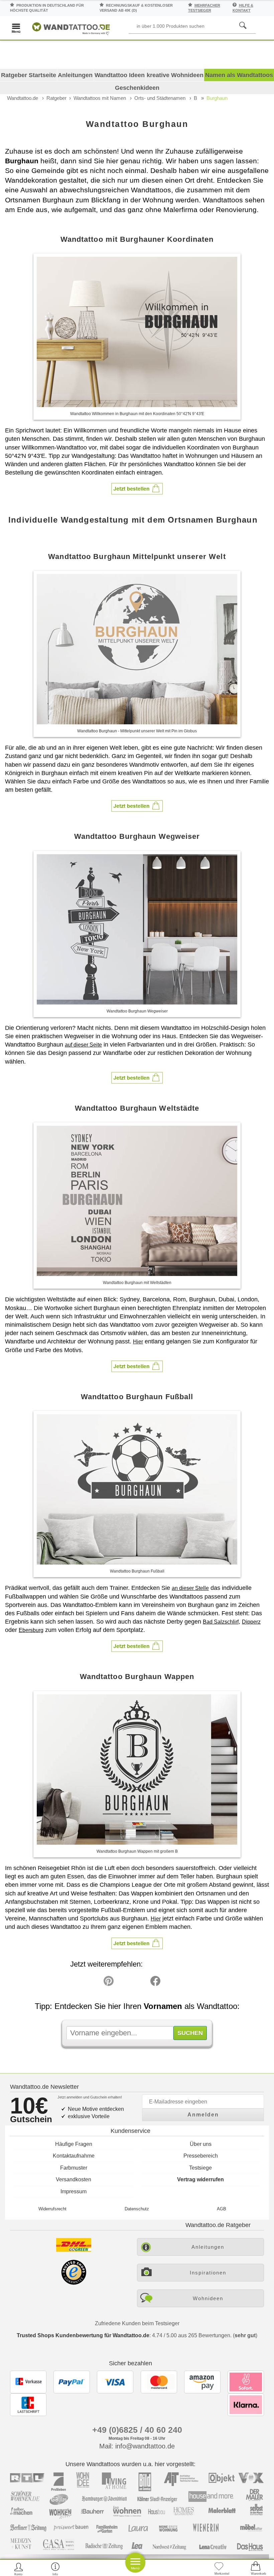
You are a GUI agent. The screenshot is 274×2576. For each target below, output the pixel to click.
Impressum (74, 2191)
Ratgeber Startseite (29, 75)
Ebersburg (31, 1630)
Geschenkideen (137, 88)
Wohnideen (208, 2298)
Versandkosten (74, 2179)
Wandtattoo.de (23, 98)
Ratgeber (56, 98)
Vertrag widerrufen (200, 2179)
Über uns (201, 2144)
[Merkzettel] (219, 2569)
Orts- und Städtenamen (160, 98)
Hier (138, 1342)
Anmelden (203, 2115)
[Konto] (19, 2569)
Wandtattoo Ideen (120, 75)
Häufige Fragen (74, 2144)
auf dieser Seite (83, 1045)
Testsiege (200, 2168)
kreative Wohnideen (175, 75)
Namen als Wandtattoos (239, 75)
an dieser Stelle (190, 1588)
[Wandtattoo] (71, 28)
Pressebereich (201, 2156)
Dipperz (251, 1622)
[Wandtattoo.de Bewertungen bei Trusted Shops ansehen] (74, 2283)
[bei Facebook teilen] (140, 1983)
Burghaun (217, 98)
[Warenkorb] (256, 2569)
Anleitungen (75, 75)
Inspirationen (208, 2273)
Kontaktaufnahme (74, 2156)
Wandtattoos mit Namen (100, 98)
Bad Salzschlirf (221, 1622)
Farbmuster (74, 2168)
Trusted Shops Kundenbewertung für (83, 2335)
